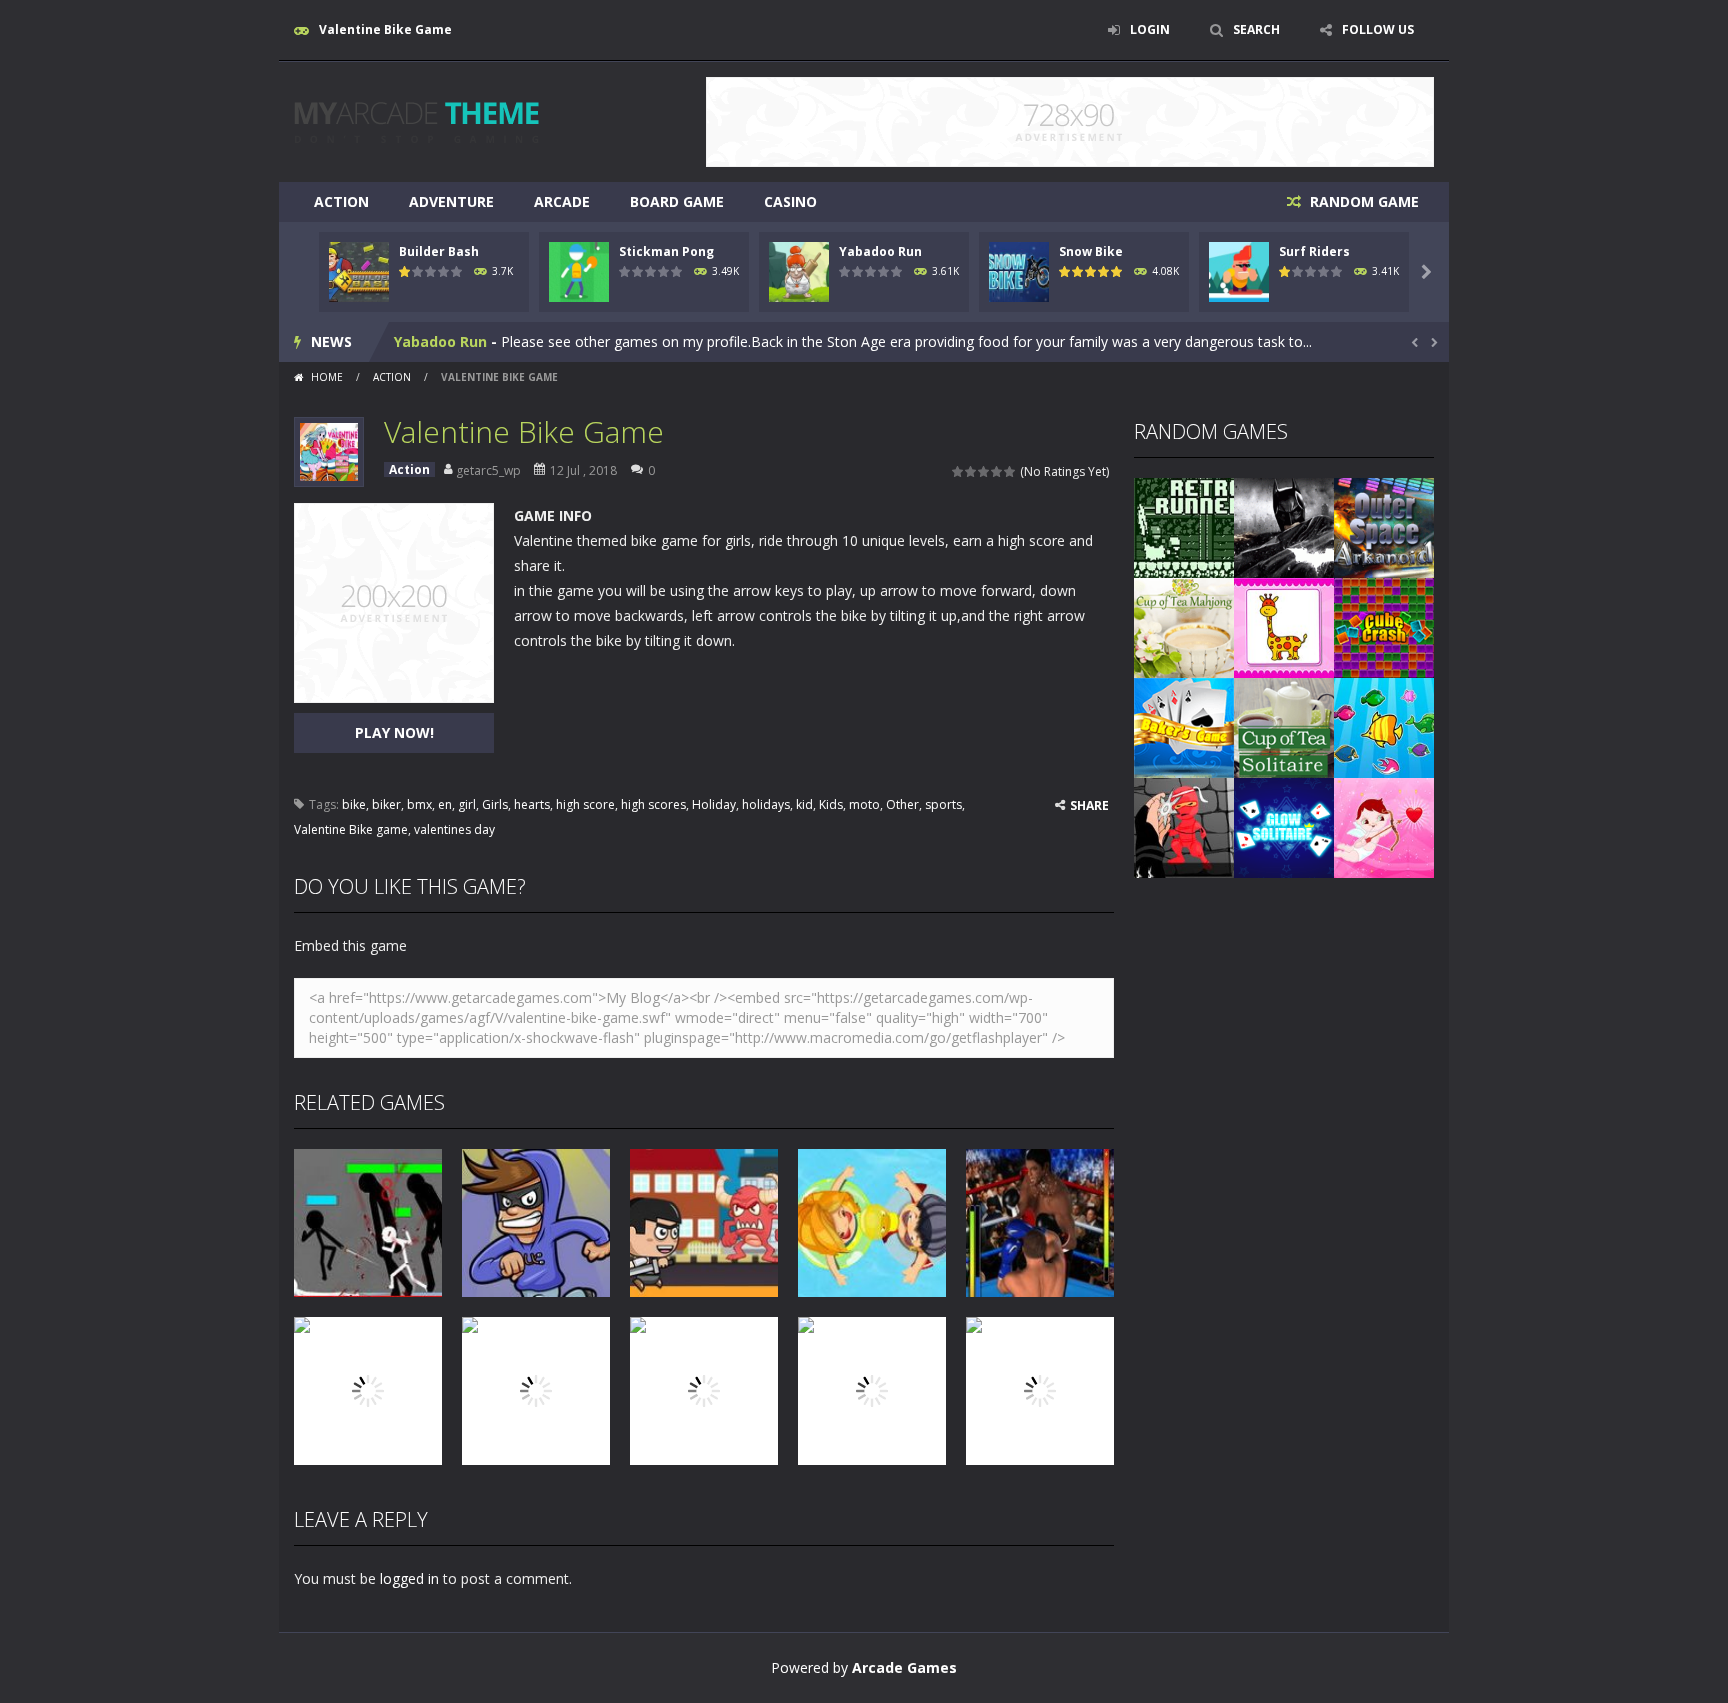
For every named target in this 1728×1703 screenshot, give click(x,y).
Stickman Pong (666, 251)
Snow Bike (1091, 251)
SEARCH (1256, 29)
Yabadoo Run (880, 251)
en (445, 804)
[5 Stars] (1010, 471)
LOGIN (1150, 29)
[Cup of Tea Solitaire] (1284, 726)
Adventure (451, 201)
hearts (532, 804)
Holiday (714, 804)
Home (327, 377)
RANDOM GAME (1362, 201)
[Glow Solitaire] (1284, 826)
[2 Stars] (971, 471)
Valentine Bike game (351, 829)
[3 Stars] (984, 471)
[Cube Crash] (1384, 626)
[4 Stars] (997, 471)
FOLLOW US (1378, 29)
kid (804, 804)
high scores (653, 804)
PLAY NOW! (394, 732)
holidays (766, 804)
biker (386, 804)
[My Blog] (416, 120)
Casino (790, 201)
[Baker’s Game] (1184, 726)
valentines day (454, 829)
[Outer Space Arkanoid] (1384, 526)
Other (902, 804)
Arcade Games (904, 1667)
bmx (419, 804)
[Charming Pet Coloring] (1284, 626)
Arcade (562, 201)
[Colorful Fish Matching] (1384, 726)
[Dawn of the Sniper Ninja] (1184, 826)
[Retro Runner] (1184, 526)
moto (864, 804)
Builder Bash (439, 251)
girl (467, 804)
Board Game (677, 201)
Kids (831, 804)
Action (341, 201)
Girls (495, 804)
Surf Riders (1314, 251)
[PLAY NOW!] (359, 270)
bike (354, 804)
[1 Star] (958, 471)
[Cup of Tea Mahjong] (1184, 626)
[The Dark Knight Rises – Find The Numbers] (1284, 526)
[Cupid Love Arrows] (1384, 826)
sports (943, 804)
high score (585, 804)
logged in (409, 1578)
